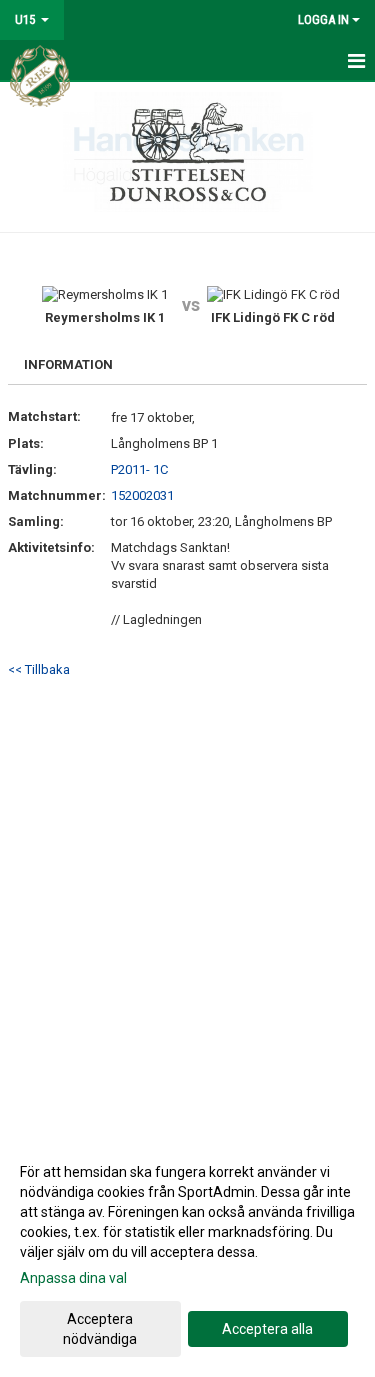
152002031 (142, 495)
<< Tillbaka (39, 669)
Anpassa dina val (73, 1278)
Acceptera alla (267, 1329)
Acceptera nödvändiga (100, 1329)
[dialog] (187, 1254)
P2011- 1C (139, 469)
